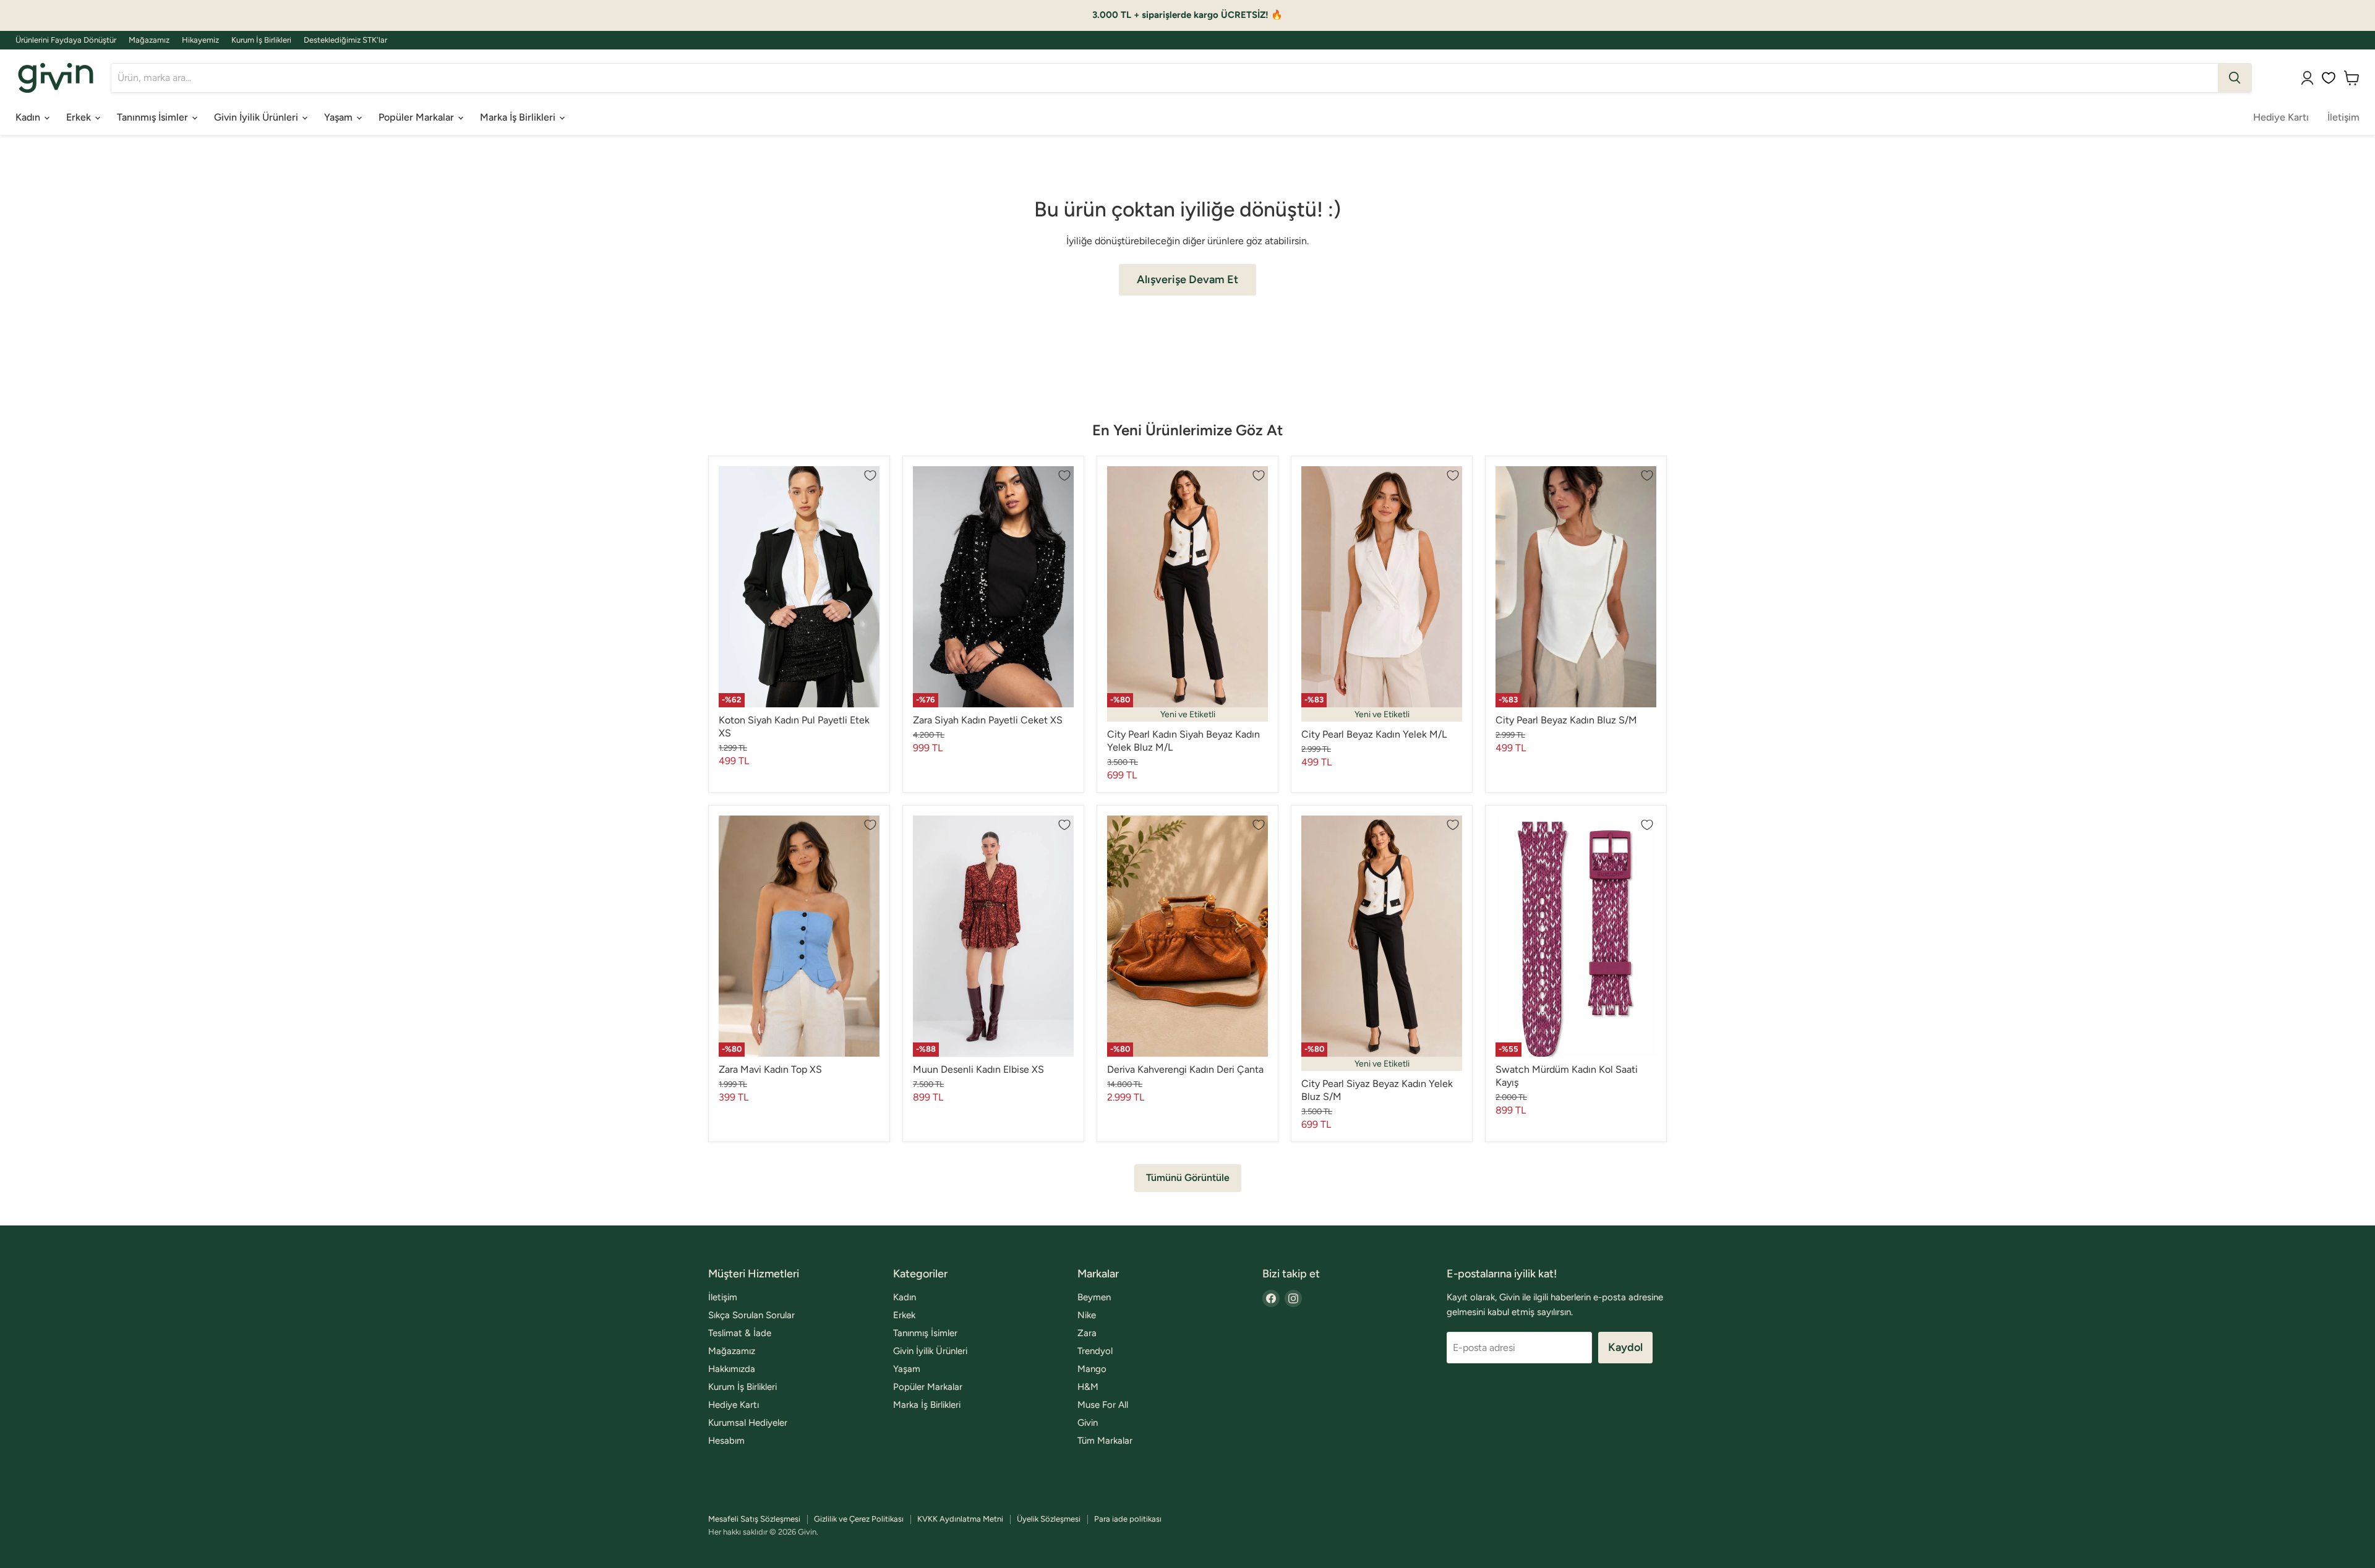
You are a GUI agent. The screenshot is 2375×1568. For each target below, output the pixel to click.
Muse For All (1103, 1405)
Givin (1088, 1423)
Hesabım (726, 1441)
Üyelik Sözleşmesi (1049, 1519)
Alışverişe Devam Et (1187, 279)
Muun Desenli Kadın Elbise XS (978, 1069)
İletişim (2343, 117)
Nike (1087, 1315)
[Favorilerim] (2329, 78)
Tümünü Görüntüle (1188, 1178)
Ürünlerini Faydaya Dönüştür (66, 40)
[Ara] (2235, 78)
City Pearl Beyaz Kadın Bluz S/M (1566, 720)
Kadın (29, 117)
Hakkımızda (732, 1369)
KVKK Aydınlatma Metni (960, 1519)
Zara (1087, 1333)
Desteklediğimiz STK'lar (345, 40)
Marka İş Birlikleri (519, 117)
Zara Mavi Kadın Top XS (770, 1069)
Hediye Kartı (2281, 117)
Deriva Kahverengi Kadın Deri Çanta (1185, 1069)
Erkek (80, 117)
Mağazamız (149, 40)
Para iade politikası (1128, 1519)
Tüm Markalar (1105, 1441)
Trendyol (1095, 1351)
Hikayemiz (200, 40)
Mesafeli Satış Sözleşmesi (754, 1519)
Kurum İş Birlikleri (261, 40)
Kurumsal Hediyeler (748, 1423)
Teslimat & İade (740, 1333)
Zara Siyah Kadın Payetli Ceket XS (988, 720)
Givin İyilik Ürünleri (257, 117)
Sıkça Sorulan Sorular (751, 1315)
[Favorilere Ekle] (870, 475)
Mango (1092, 1369)
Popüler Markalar (417, 117)
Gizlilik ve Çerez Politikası (859, 1519)
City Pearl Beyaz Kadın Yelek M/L (1374, 734)
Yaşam (340, 117)
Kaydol (1625, 1347)
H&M (1088, 1387)
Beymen (1094, 1297)
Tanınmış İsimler (154, 117)
